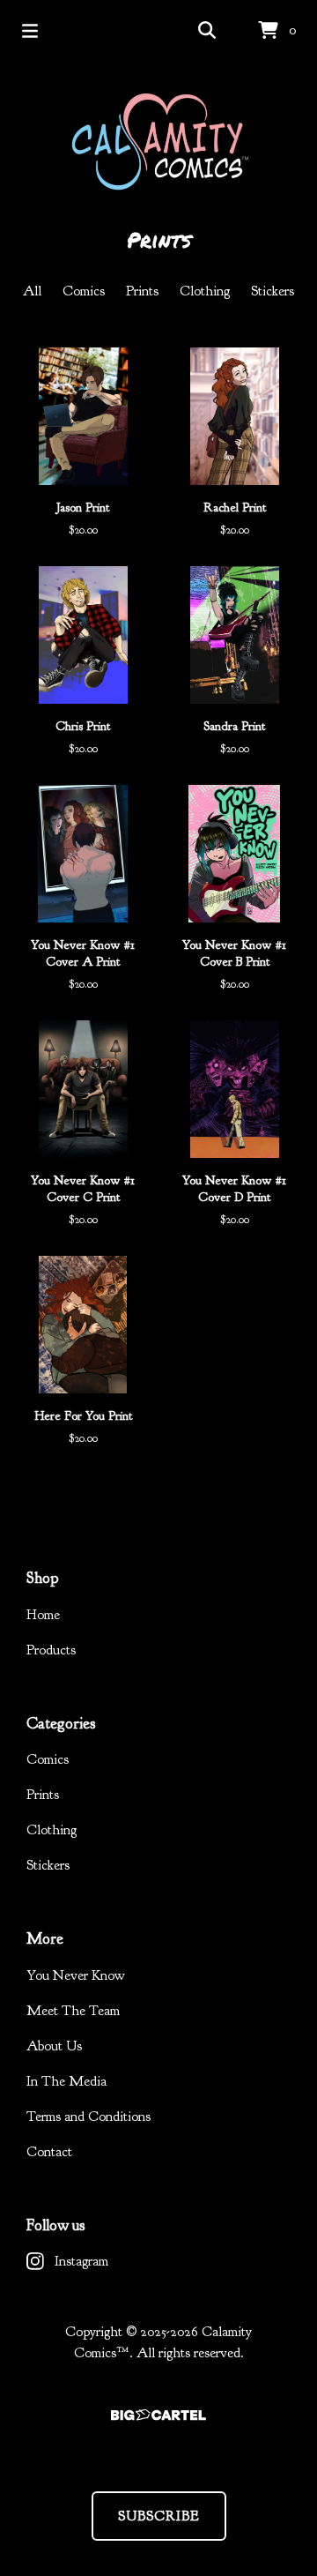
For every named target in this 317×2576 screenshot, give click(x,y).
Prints (142, 291)
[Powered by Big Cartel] (158, 2415)
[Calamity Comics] (158, 143)
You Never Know (76, 1975)
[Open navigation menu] (30, 31)
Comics (84, 291)
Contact (49, 2152)
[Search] (207, 31)
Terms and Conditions (88, 2117)
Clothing (205, 291)
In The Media (66, 2081)
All (32, 291)
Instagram (81, 2261)
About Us (54, 2046)
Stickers (273, 291)
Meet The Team (73, 2011)
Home (43, 1615)
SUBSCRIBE (159, 2516)
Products (51, 1650)
